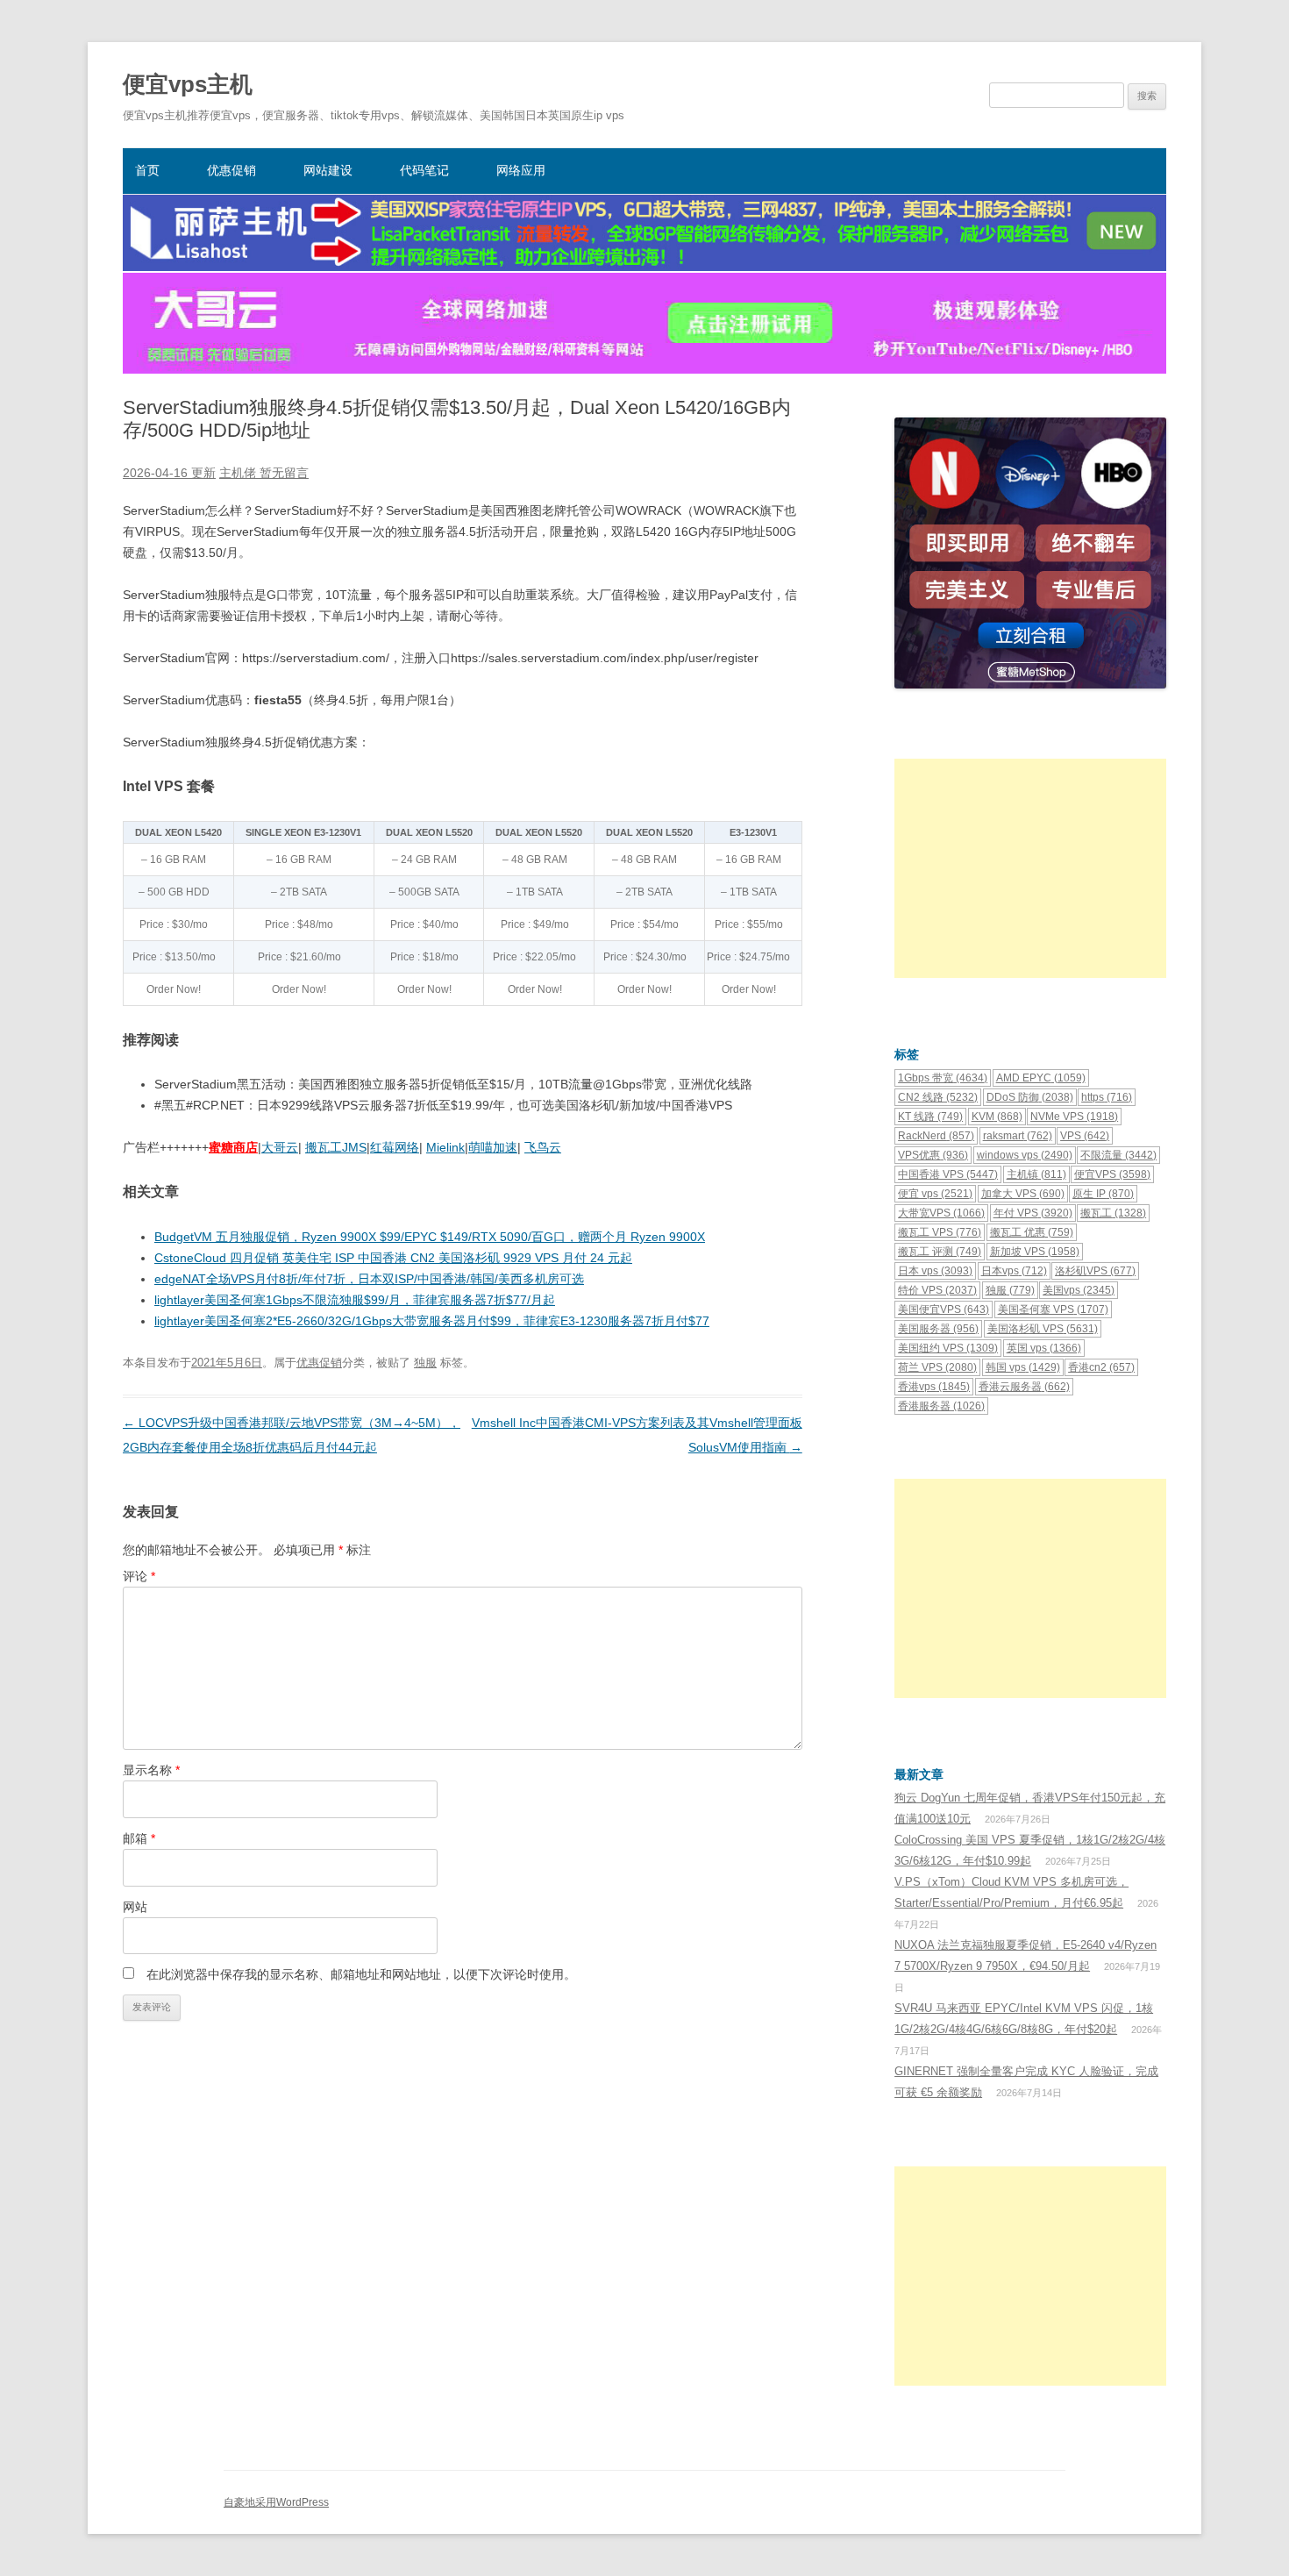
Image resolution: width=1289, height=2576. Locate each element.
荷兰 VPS (937, 1367)
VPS (1085, 1136)
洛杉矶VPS (1095, 1271)
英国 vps (1044, 1348)
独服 (425, 1363)
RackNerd (936, 1136)
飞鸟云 (543, 1147)
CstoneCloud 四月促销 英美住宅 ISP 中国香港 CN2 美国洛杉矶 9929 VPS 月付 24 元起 (393, 1258)
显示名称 (151, 1770)
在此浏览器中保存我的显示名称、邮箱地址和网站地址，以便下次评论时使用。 (361, 1974)
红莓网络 (395, 1147)
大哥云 (280, 1147)
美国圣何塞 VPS (1053, 1309)
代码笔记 (424, 170)
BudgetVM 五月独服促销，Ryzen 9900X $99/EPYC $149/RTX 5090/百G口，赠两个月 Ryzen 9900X (430, 1237)
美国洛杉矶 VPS (1043, 1329)
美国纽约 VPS (948, 1348)
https (1107, 1097)
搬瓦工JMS (336, 1147)
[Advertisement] (1030, 868)
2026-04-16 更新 (169, 473)
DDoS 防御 (1030, 1097)
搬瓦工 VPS (940, 1232)
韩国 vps (1023, 1367)
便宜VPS (1112, 1174)
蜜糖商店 (233, 1147)
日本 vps (935, 1271)
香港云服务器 (1024, 1387)
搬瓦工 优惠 (1032, 1232)
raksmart (1018, 1136)
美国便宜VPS (944, 1309)
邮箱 (139, 1838)
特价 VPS (937, 1290)
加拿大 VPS (1023, 1194)
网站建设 (328, 170)
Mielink (445, 1147)
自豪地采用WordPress (276, 2502)
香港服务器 (941, 1406)
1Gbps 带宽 (943, 1078)
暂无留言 (284, 473)
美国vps (1079, 1290)
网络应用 (521, 170)
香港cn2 (1101, 1367)
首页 (147, 170)
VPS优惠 (933, 1155)
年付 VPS (1033, 1213)
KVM (997, 1117)
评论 (139, 1576)
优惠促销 (231, 170)
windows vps (1025, 1155)
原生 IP (1103, 1194)
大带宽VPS (941, 1213)
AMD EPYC (1041, 1078)
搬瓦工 (1113, 1213)
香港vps (934, 1387)
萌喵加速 (493, 1147)
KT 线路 (930, 1117)
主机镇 (1036, 1174)
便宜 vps (935, 1194)
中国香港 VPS (948, 1174)
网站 (135, 1907)
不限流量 (1118, 1155)
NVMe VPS (1074, 1117)
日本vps (1014, 1271)
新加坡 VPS (1035, 1252)
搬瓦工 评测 (940, 1252)
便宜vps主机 (188, 84)
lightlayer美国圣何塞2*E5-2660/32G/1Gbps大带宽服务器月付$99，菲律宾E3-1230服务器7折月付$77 (432, 1321)
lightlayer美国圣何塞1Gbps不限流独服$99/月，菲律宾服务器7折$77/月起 (355, 1300)
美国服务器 (938, 1329)
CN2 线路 (938, 1097)
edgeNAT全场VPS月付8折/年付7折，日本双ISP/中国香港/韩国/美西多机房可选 (369, 1279)
